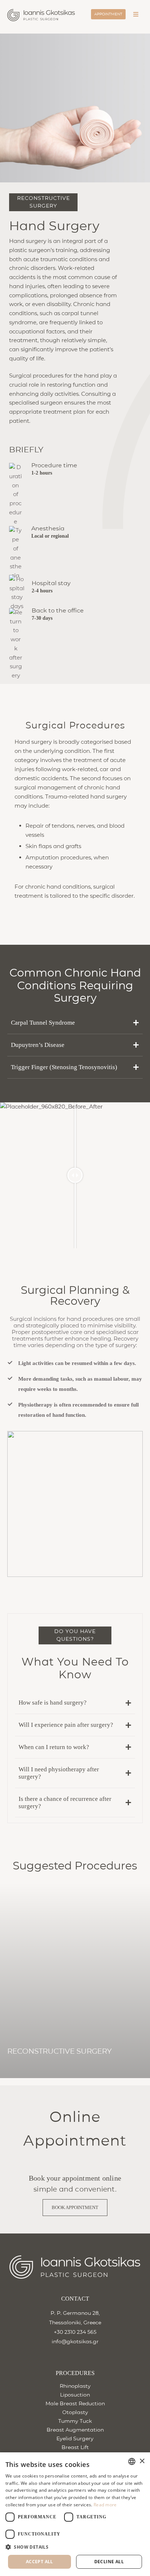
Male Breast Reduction (75, 2403)
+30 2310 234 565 (75, 2332)
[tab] (75, 1023)
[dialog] (75, 2514)
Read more (105, 2505)
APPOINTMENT (108, 14)
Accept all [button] (40, 2562)
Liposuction (75, 2395)
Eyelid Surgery (75, 2438)
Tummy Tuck (75, 2421)
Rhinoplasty (75, 2386)
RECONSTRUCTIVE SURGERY (60, 2051)
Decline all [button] (109, 2562)
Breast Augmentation (75, 2430)
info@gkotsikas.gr (75, 2341)
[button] (32, 2073)
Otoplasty (75, 2412)
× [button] (142, 2461)
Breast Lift (75, 2447)
